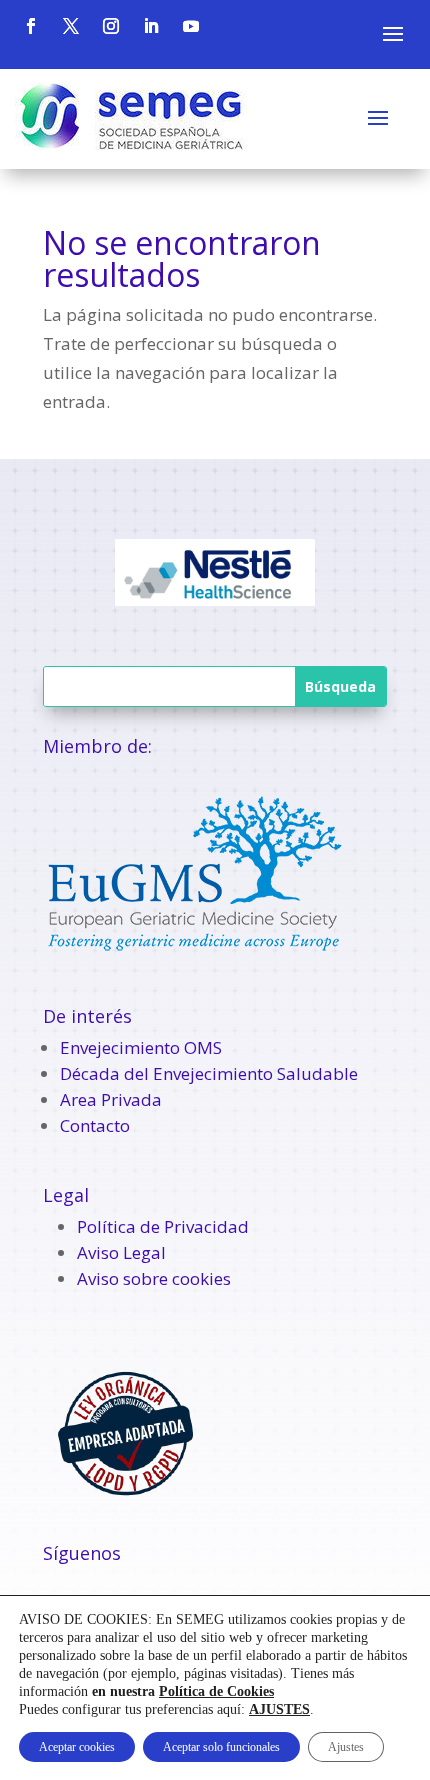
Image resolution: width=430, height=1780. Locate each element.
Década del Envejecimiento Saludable (209, 1073)
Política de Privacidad (163, 1226)
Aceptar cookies (77, 1747)
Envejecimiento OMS (141, 1047)
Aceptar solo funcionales (221, 1747)
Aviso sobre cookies (154, 1278)
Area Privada (111, 1099)
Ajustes (346, 1747)
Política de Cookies (216, 1691)
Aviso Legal (121, 1252)
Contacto (95, 1125)
